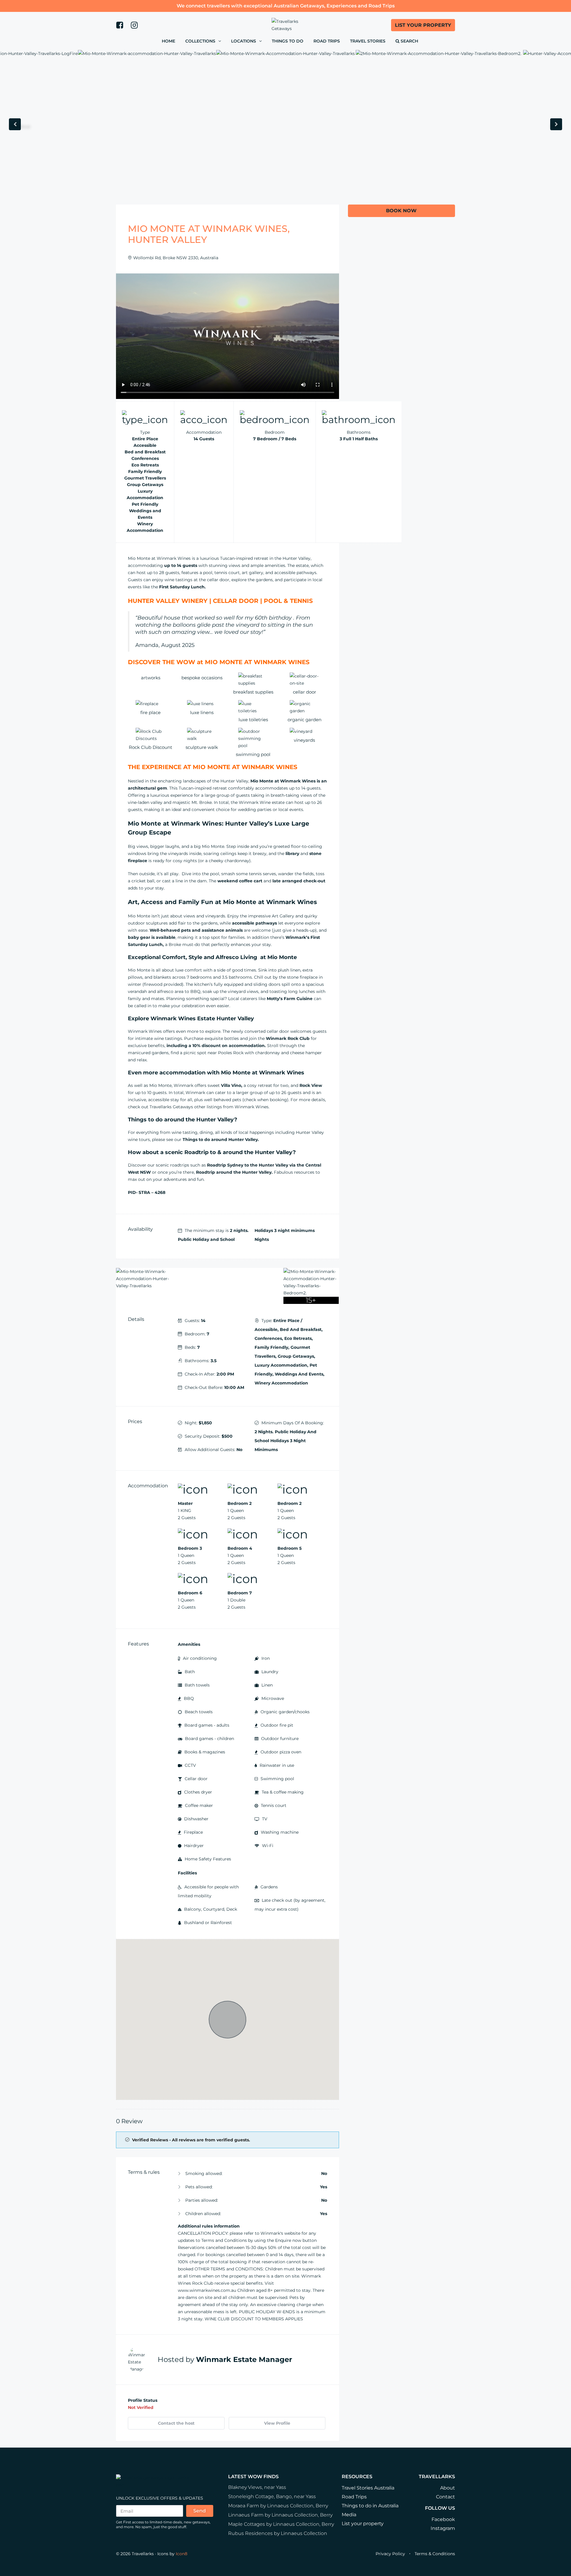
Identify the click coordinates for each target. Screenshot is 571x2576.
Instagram (443, 2528)
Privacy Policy (390, 2554)
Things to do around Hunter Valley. (221, 1140)
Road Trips (327, 41)
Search (409, 41)
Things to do (288, 41)
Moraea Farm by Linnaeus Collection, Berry (278, 2506)
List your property (363, 2524)
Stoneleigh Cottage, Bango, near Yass (272, 2496)
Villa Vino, (232, 1085)
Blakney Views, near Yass (257, 2487)
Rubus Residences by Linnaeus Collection (278, 2533)
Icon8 (182, 2554)
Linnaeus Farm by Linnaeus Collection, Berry (280, 2515)
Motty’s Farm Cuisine (290, 999)
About (448, 2488)
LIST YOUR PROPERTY (423, 25)
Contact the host (176, 2423)
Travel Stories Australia (368, 2488)
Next (556, 126)
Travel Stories (368, 41)
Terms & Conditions (435, 2554)
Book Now (401, 211)
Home (168, 41)
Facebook (443, 2519)
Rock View (311, 1085)
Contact (445, 2497)
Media (349, 2515)
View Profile (277, 2423)
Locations (244, 41)
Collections (200, 41)
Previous (15, 126)
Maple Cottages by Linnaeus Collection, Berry (281, 2524)
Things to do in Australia (370, 2506)
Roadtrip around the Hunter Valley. (234, 1172)
